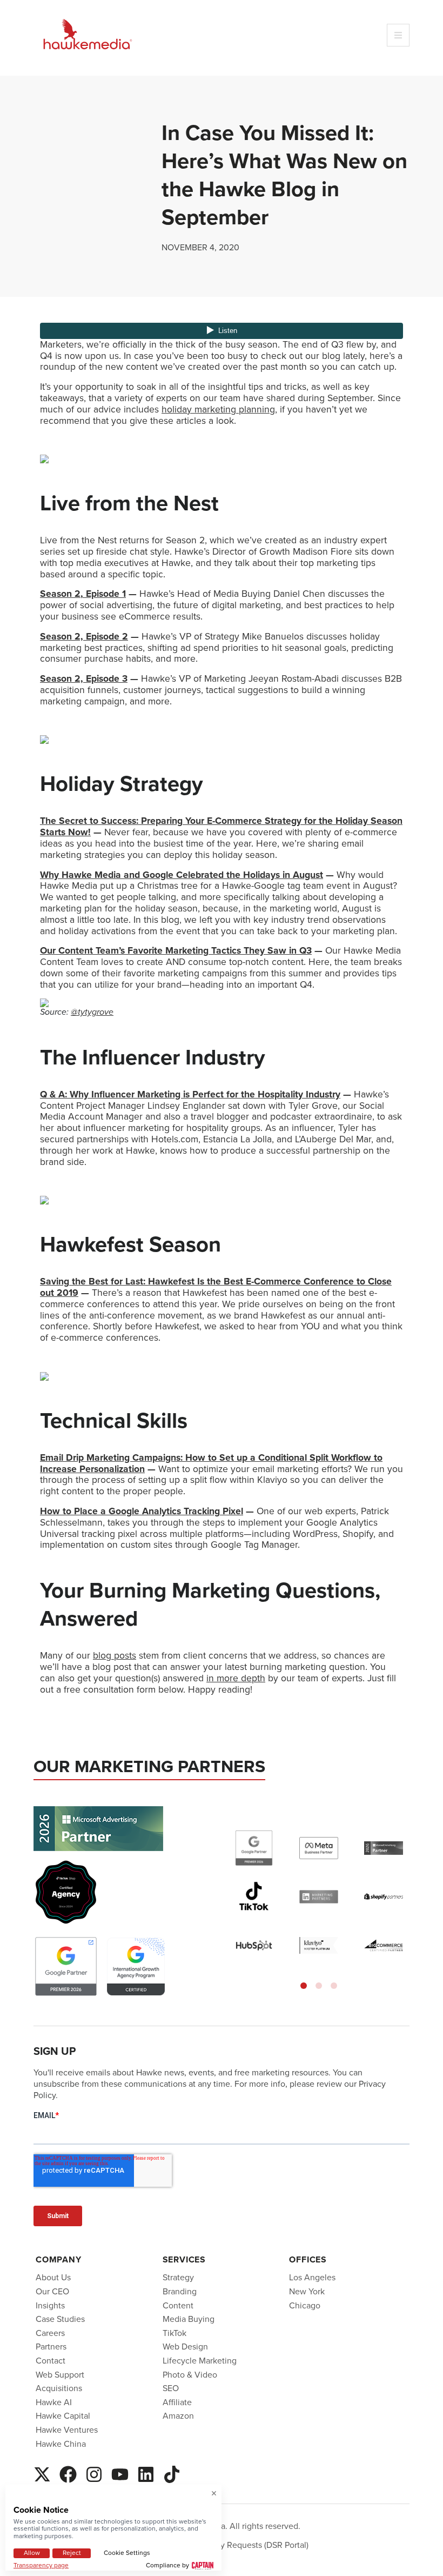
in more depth (236, 1678)
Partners (51, 2347)
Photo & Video (190, 2375)
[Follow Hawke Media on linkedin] (146, 2473)
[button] (304, 1986)
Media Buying (189, 2319)
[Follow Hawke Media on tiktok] (172, 2473)
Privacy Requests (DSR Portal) (253, 2545)
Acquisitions (59, 2388)
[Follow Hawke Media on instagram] (94, 2473)
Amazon (178, 2416)
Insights (50, 2305)
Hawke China (61, 2444)
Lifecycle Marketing (200, 2361)
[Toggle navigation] (398, 35)
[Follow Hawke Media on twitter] (42, 2473)
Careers (50, 2333)
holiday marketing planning (218, 409)
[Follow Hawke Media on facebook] (68, 2473)
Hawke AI (54, 2402)
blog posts (115, 1655)
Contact (51, 2361)
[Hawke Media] (88, 35)
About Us (53, 2277)
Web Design (185, 2347)
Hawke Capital (63, 2416)
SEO (171, 2388)
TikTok (174, 2333)
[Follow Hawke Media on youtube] (120, 2473)
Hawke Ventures (67, 2430)
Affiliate (177, 2402)
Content (178, 2305)
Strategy (178, 2277)
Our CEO (52, 2291)
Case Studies (60, 2319)
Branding (180, 2291)
